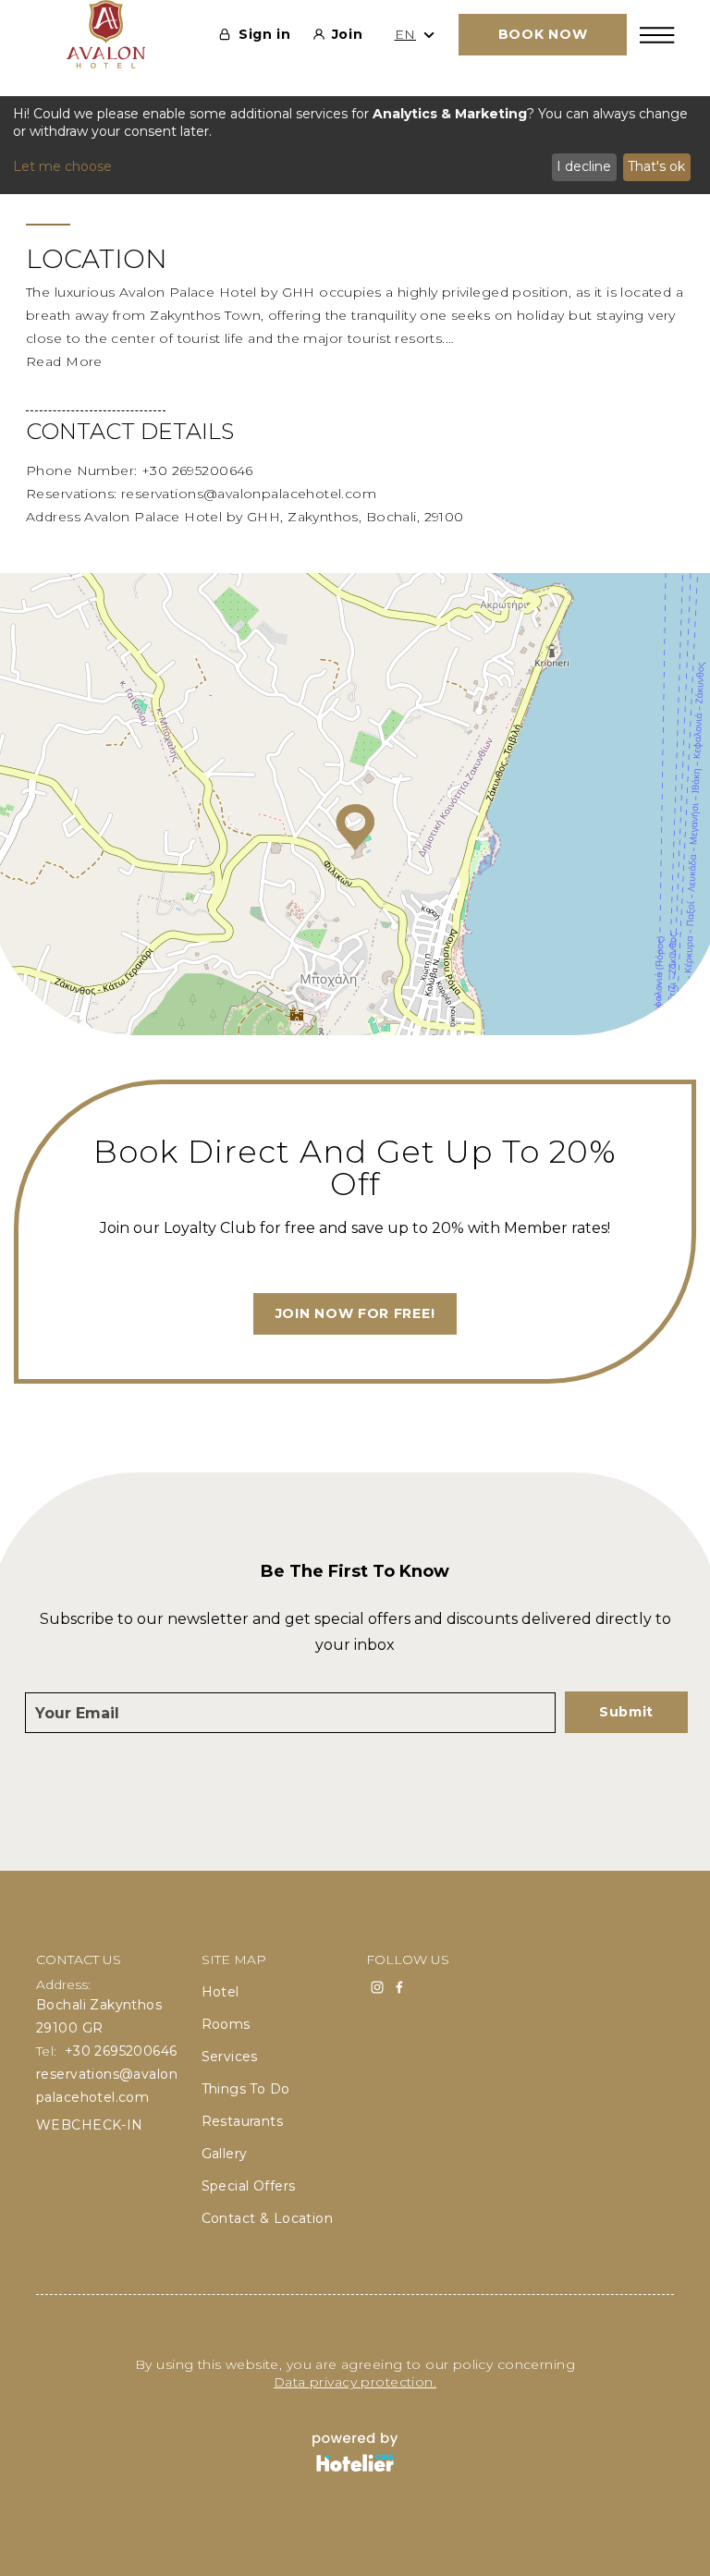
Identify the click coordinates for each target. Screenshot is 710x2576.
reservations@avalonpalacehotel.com (249, 494)
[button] (355, 827)
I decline (584, 166)
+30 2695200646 (197, 470)
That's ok (656, 166)
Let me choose (62, 166)
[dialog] (355, 145)
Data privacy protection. (355, 2382)
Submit (626, 1712)
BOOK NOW (543, 34)
